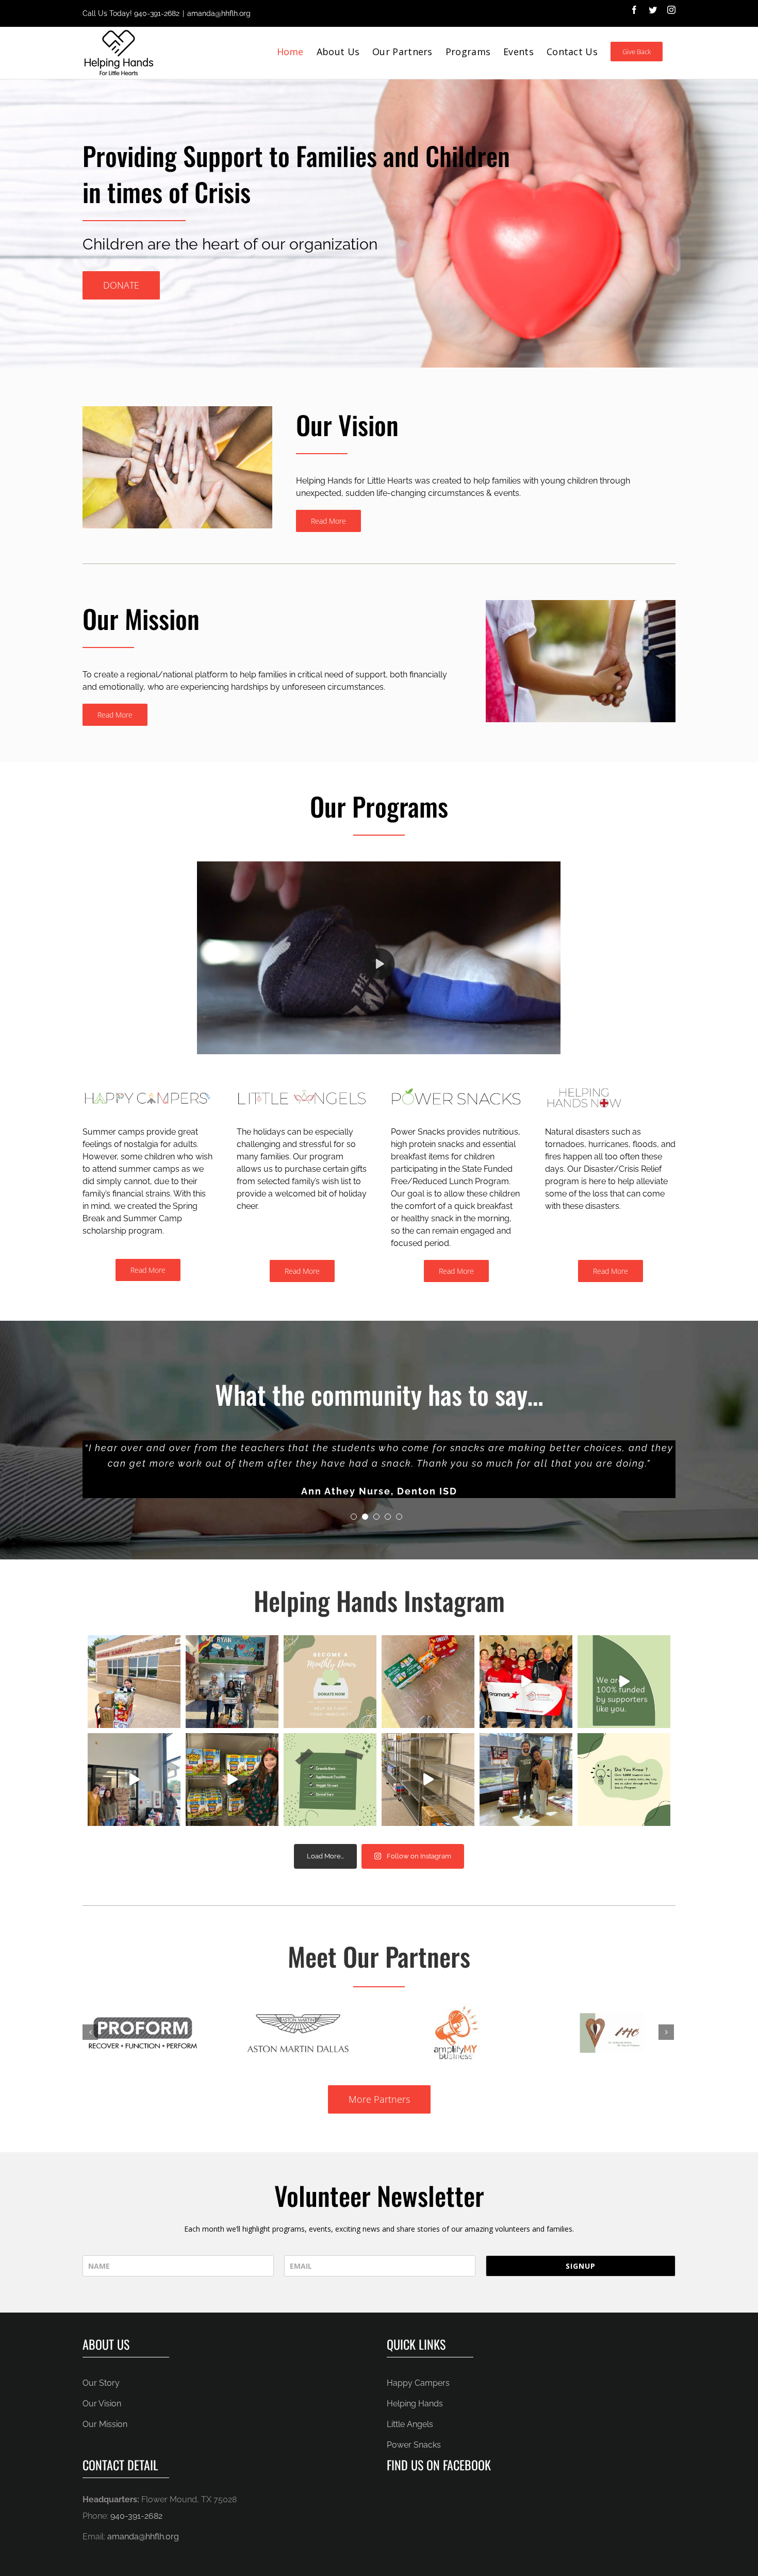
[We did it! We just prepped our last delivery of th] (526, 1682)
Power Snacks (414, 2445)
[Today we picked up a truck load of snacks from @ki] (134, 1780)
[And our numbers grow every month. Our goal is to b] (624, 1780)
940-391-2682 (157, 13)
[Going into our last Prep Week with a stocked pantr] (232, 1780)
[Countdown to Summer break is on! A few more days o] (134, 1682)
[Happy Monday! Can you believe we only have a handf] (330, 1682)
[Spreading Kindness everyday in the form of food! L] (428, 1682)
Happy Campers (418, 2383)
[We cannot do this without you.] (624, 1682)
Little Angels (410, 2424)
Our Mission (105, 2424)
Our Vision (102, 2404)
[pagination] (354, 1517)
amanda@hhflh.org (219, 13)
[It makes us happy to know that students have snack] (232, 1682)
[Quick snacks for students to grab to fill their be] (330, 1780)
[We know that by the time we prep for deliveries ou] (428, 1780)
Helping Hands (415, 2404)
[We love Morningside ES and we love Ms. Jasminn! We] (526, 1780)
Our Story (101, 2383)
